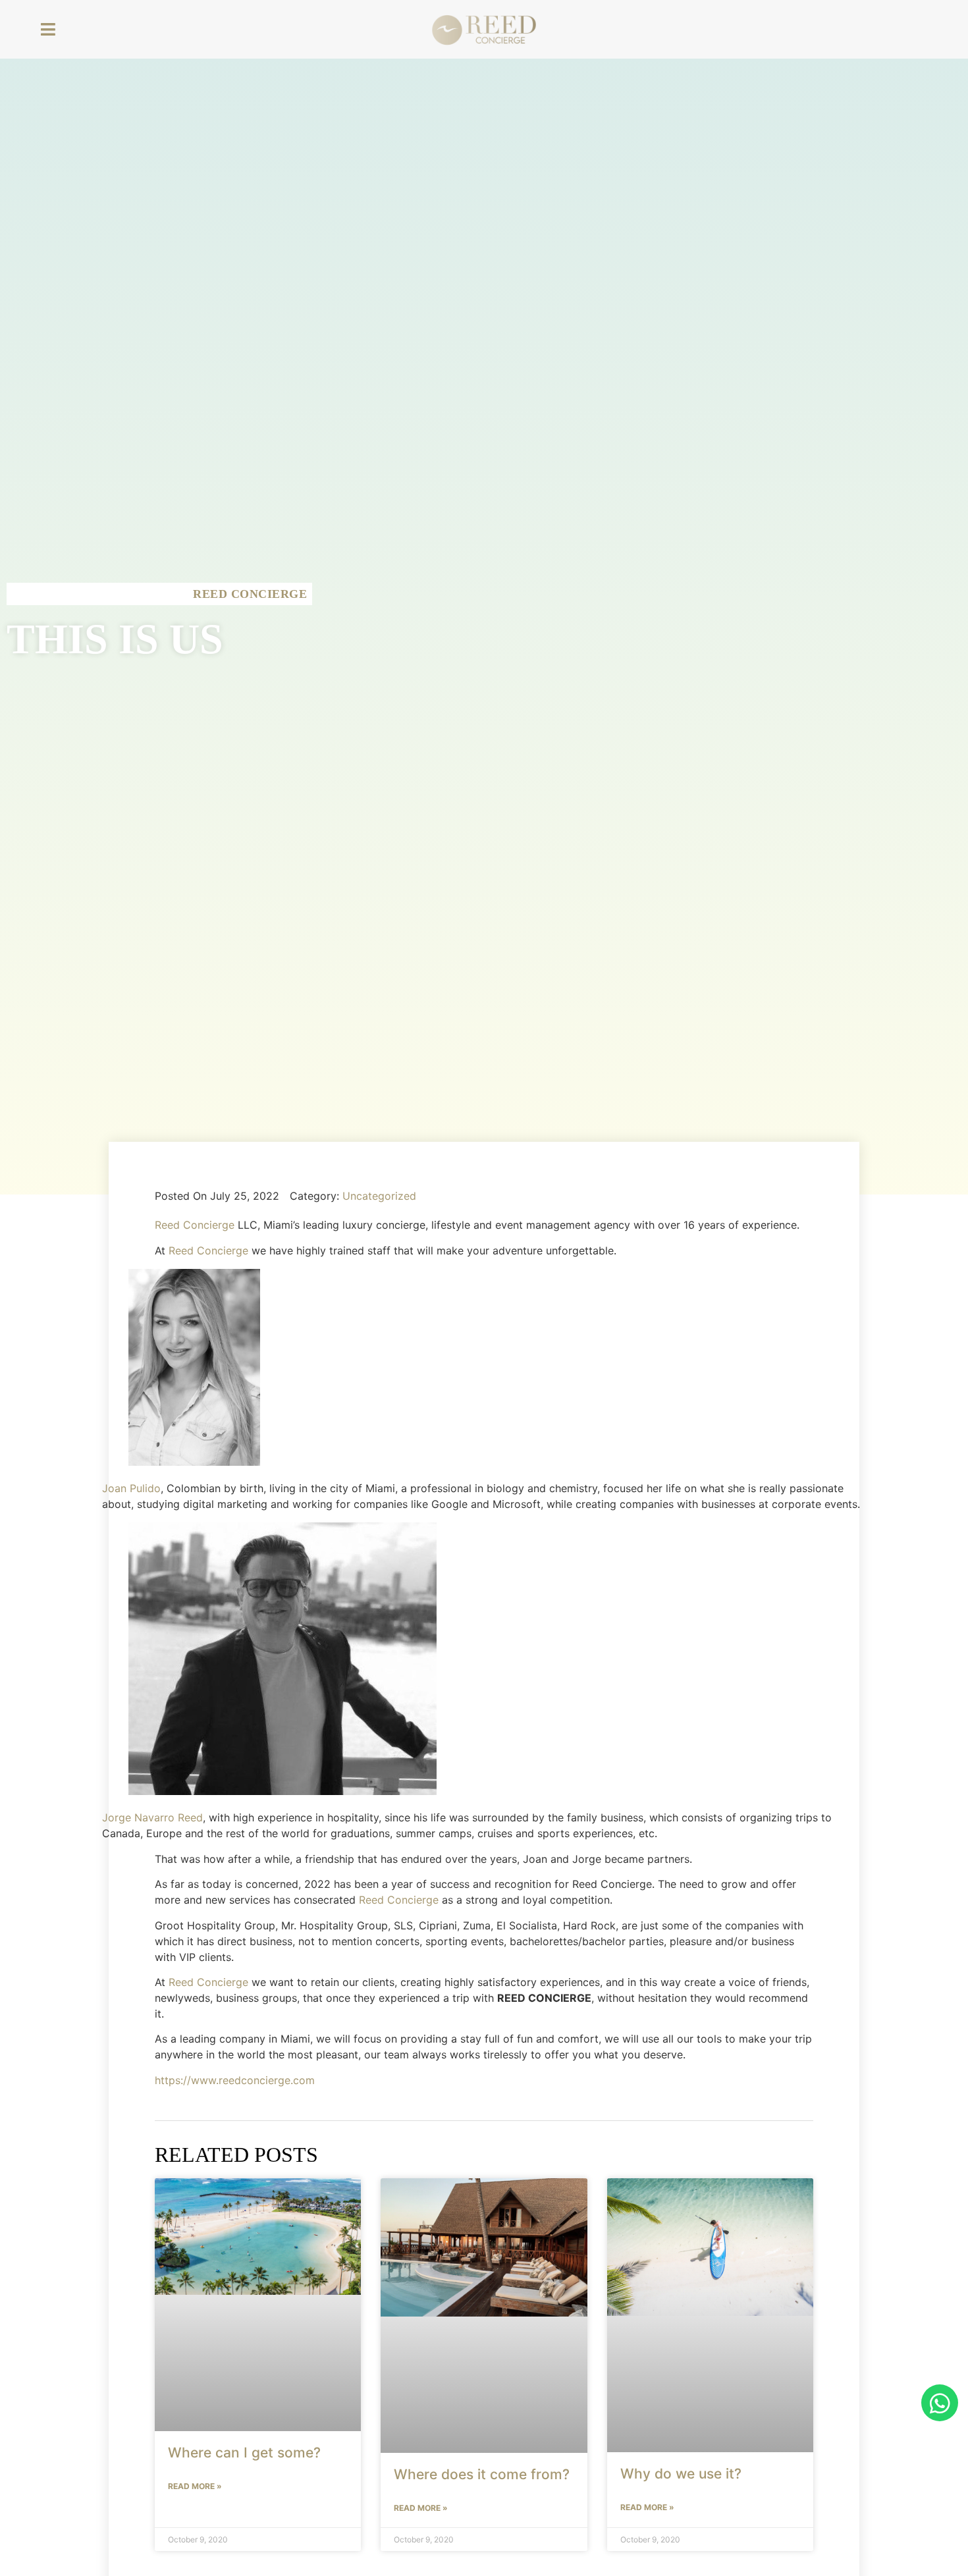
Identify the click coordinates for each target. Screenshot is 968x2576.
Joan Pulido (131, 1488)
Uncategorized (379, 1196)
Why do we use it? (681, 2474)
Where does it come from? (482, 2474)
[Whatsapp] (940, 2403)
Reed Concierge (195, 1225)
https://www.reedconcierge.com (235, 2080)
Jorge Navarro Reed (152, 1817)
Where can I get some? (244, 2453)
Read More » (195, 2486)
